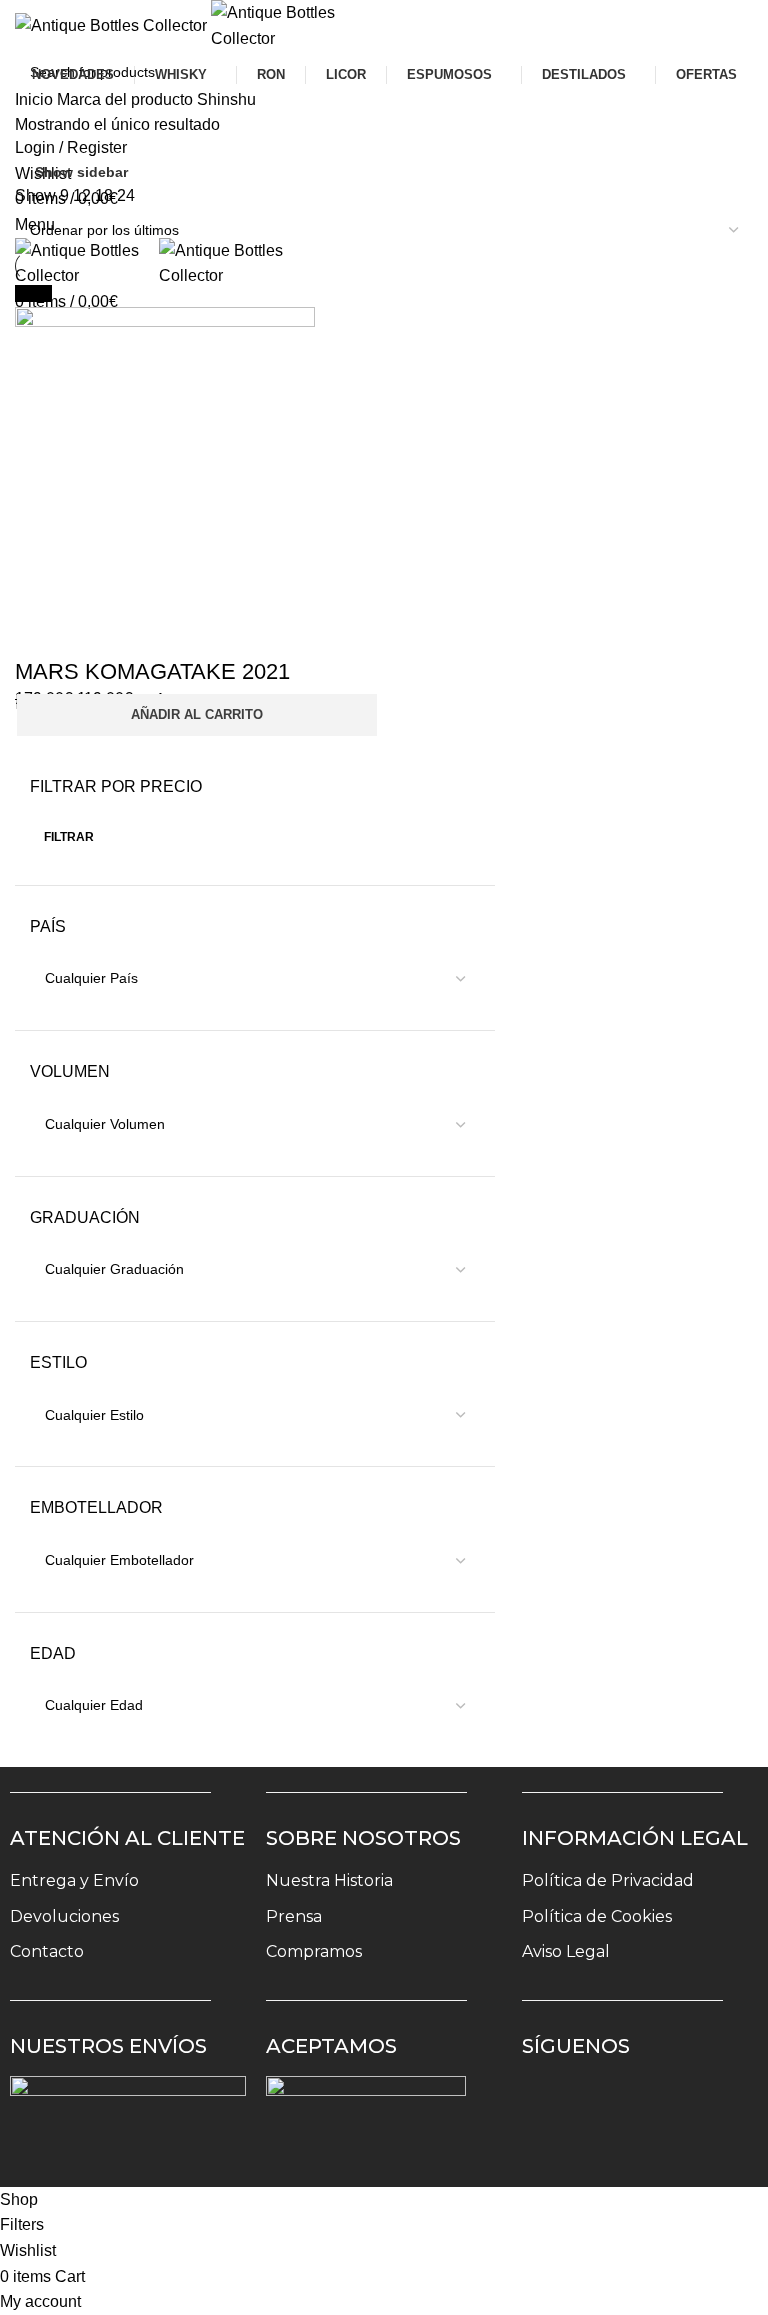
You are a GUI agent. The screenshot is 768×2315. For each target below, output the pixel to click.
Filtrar (69, 837)
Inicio (36, 99)
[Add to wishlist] (40, 632)
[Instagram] (551, 2105)
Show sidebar (81, 172)
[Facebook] (609, 2105)
